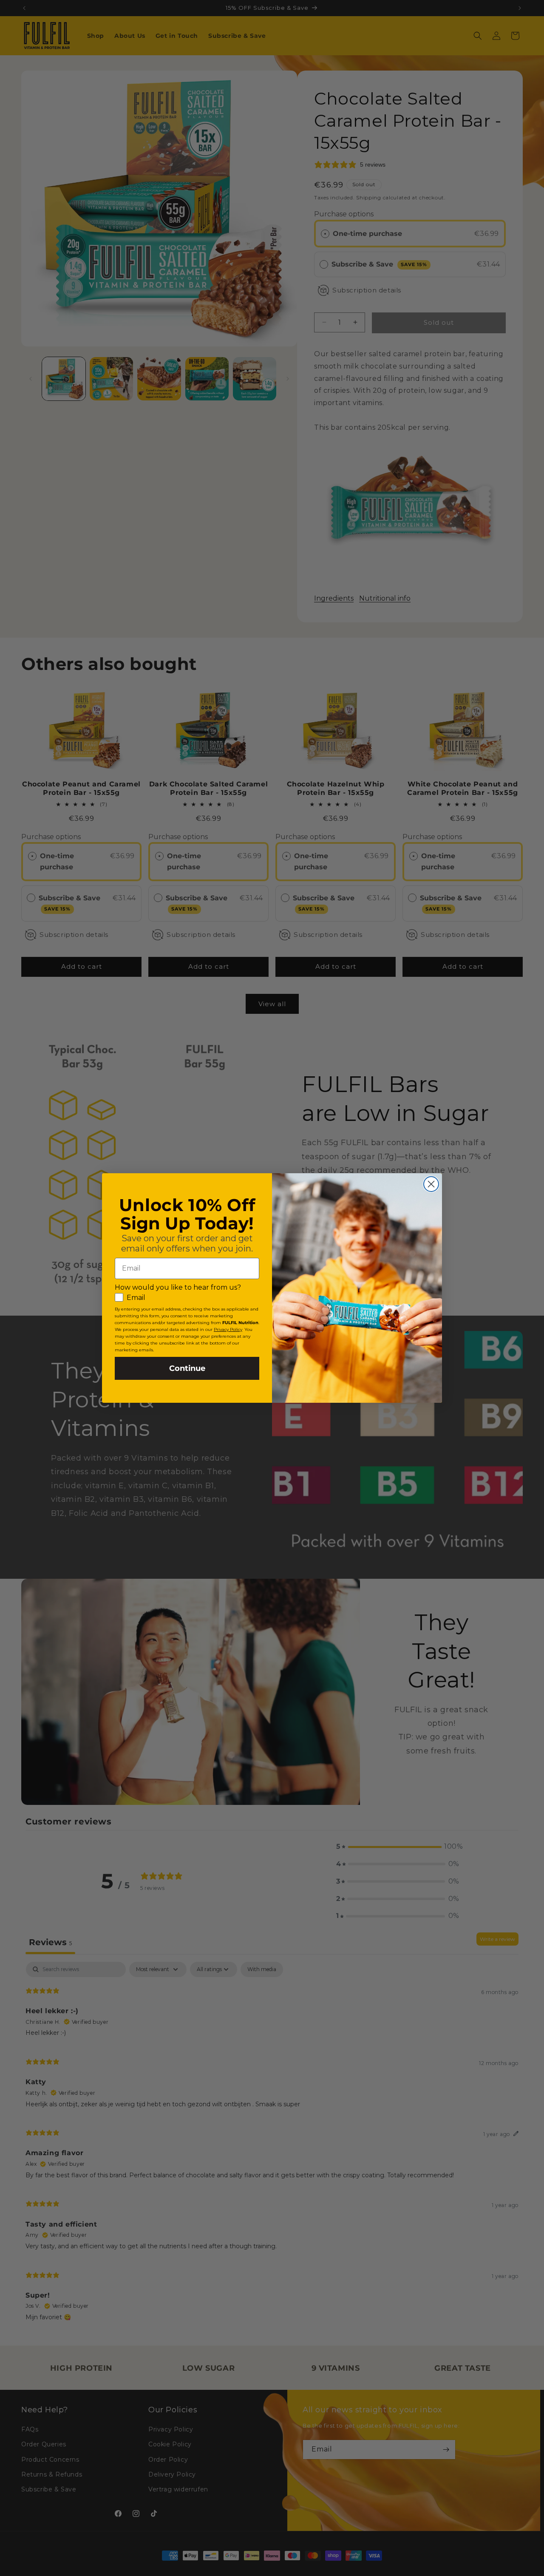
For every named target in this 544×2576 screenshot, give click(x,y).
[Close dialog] (431, 1184)
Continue (187, 1368)
